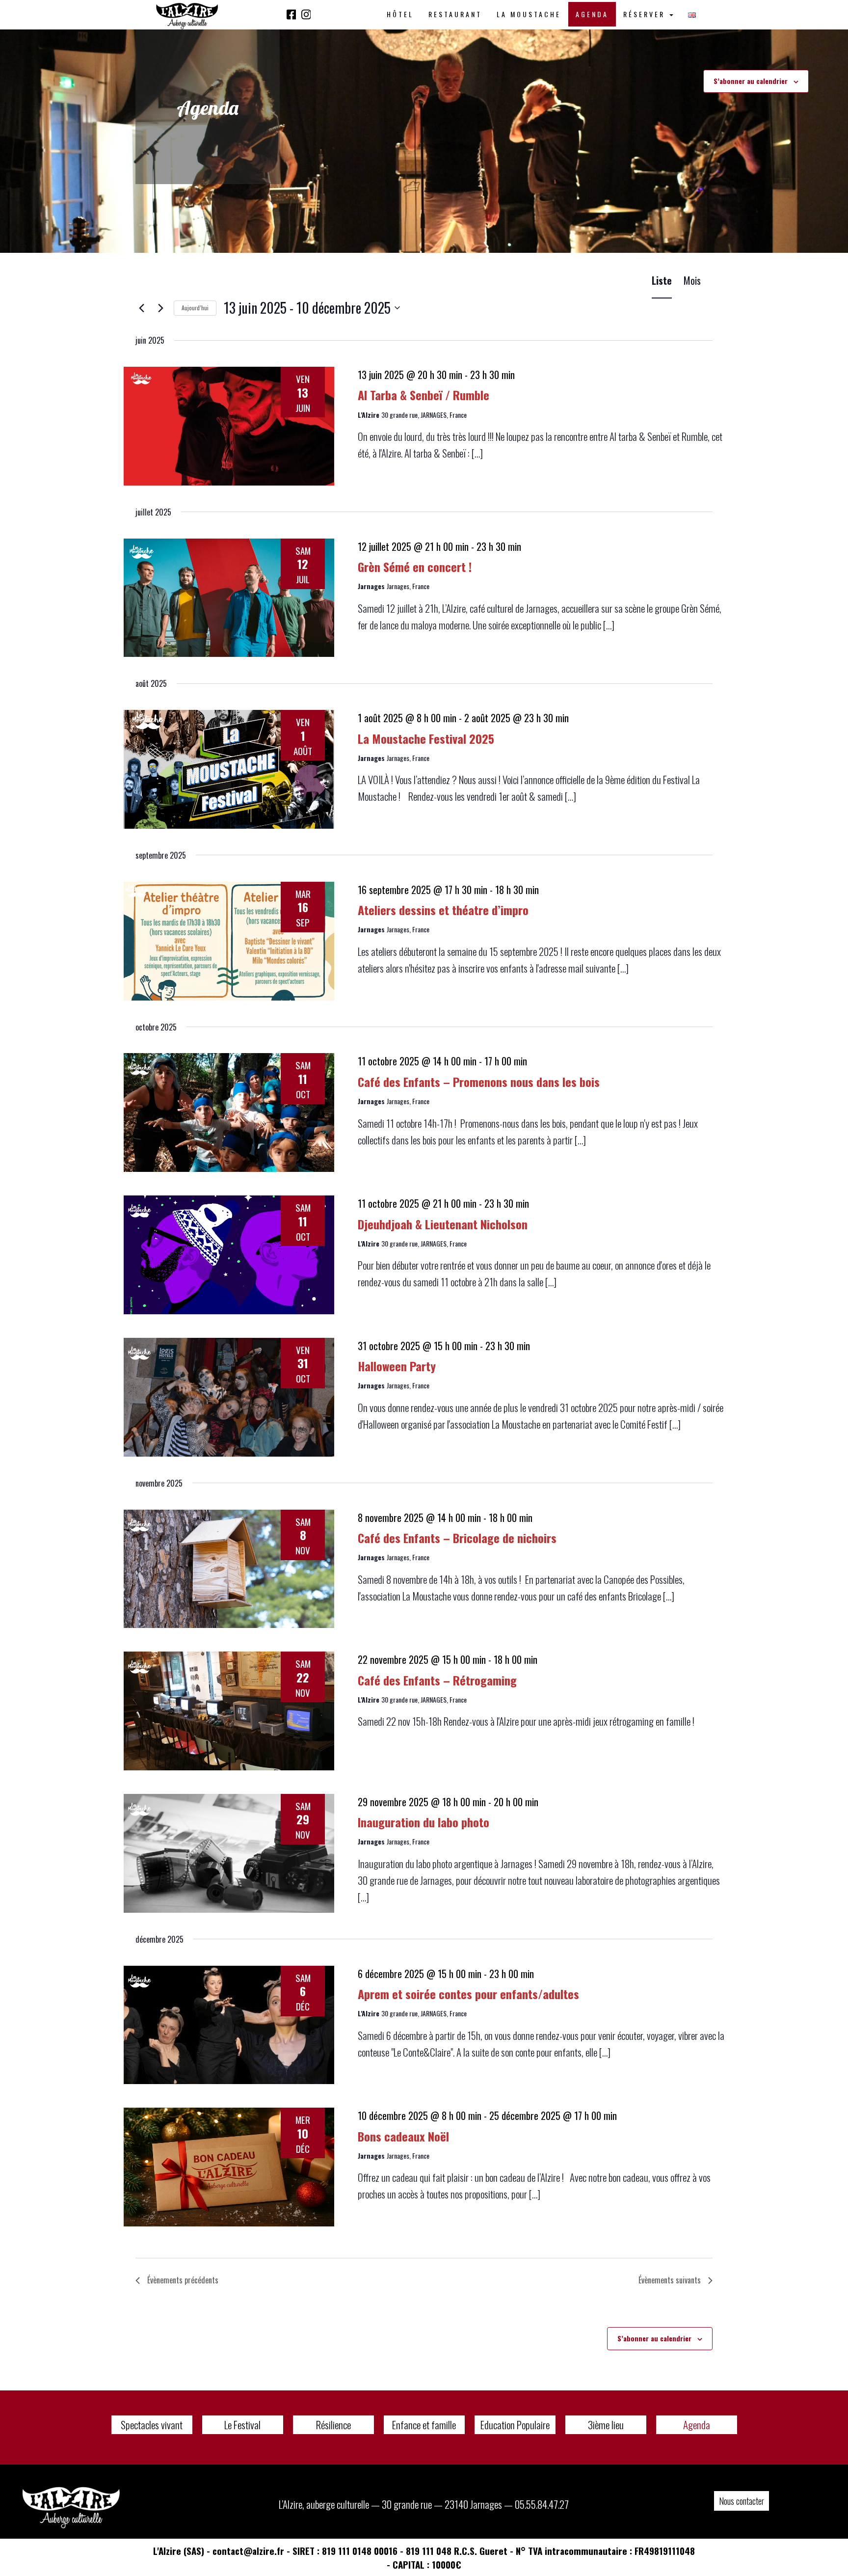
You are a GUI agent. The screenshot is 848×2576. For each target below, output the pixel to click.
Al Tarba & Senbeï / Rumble (424, 395)
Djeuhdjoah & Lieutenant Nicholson (443, 1224)
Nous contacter (742, 2501)
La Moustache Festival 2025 (426, 738)
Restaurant (455, 14)
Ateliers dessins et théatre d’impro (443, 910)
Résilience (333, 2425)
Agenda (592, 14)
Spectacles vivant (152, 2425)
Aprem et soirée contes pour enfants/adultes (468, 1994)
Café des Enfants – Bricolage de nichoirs (457, 1538)
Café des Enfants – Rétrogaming (437, 1680)
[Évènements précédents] (141, 308)
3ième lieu (606, 2425)
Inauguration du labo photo (424, 1822)
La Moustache (529, 14)
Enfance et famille (424, 2425)
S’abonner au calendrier (751, 81)
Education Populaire (515, 2425)
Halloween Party (397, 1366)
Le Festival (242, 2425)
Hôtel (400, 14)
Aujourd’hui (195, 308)
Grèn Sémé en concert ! (415, 567)
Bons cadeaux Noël (403, 2136)
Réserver (646, 14)
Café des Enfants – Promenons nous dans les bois (479, 1082)
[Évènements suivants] (160, 308)
